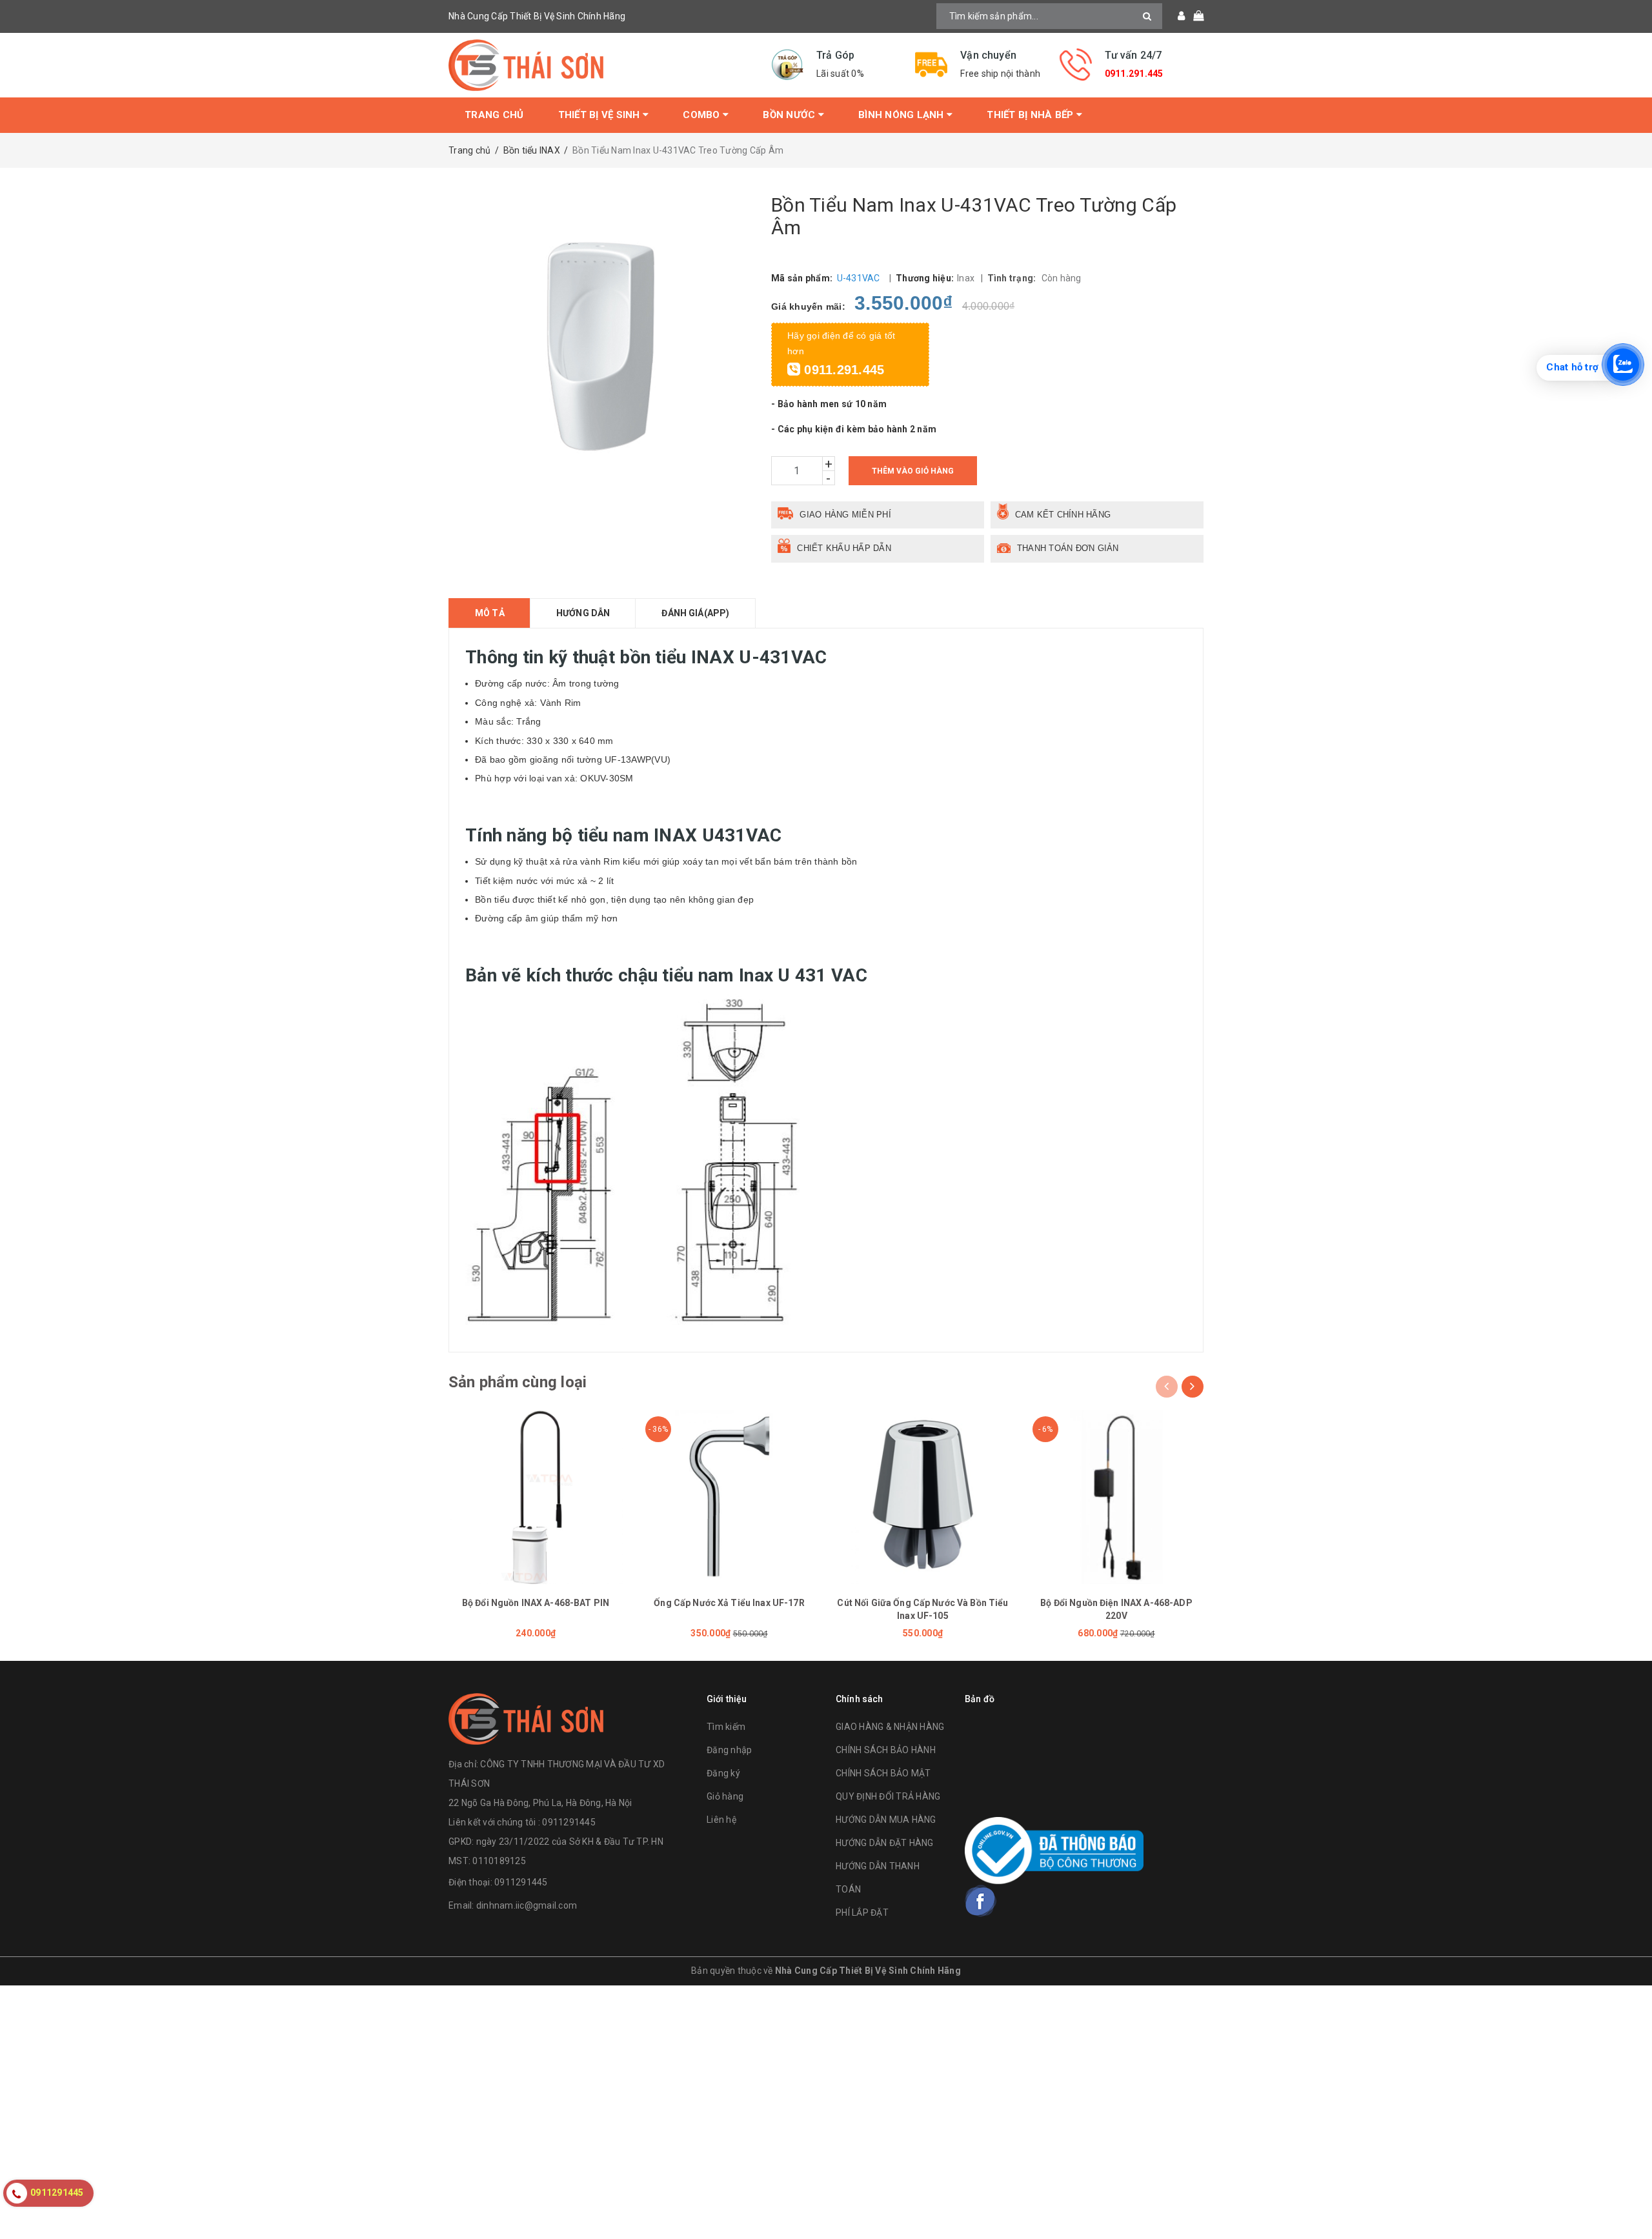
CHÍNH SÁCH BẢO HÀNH (886, 1750)
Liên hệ (721, 1820)
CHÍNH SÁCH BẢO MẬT (883, 1773)
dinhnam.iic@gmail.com (527, 1905)
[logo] (526, 1717)
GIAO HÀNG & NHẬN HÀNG (890, 1727)
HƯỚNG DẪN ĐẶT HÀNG (885, 1843)
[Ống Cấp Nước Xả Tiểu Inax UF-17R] (729, 1497)
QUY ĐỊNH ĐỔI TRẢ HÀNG (888, 1796)
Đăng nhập (729, 1750)
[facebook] (981, 1901)
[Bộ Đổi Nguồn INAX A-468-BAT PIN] (536, 1497)
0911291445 (521, 1882)
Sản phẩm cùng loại (518, 1382)
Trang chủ (494, 115)
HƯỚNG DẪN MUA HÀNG (886, 1820)
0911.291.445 (1134, 74)
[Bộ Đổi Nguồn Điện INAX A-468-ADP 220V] (1116, 1497)
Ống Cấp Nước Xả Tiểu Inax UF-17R (729, 1603)
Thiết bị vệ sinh (600, 115)
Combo (703, 115)
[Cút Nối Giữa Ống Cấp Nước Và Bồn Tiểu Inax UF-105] (923, 1497)
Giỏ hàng (725, 1796)
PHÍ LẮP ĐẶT (862, 1913)
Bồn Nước (790, 115)
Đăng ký (723, 1773)
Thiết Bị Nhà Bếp (1031, 115)
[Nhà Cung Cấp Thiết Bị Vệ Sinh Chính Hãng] (600, 65)
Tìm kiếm (726, 1727)
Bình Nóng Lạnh (902, 115)
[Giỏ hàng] (1194, 16)
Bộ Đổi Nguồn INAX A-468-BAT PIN (536, 1603)
